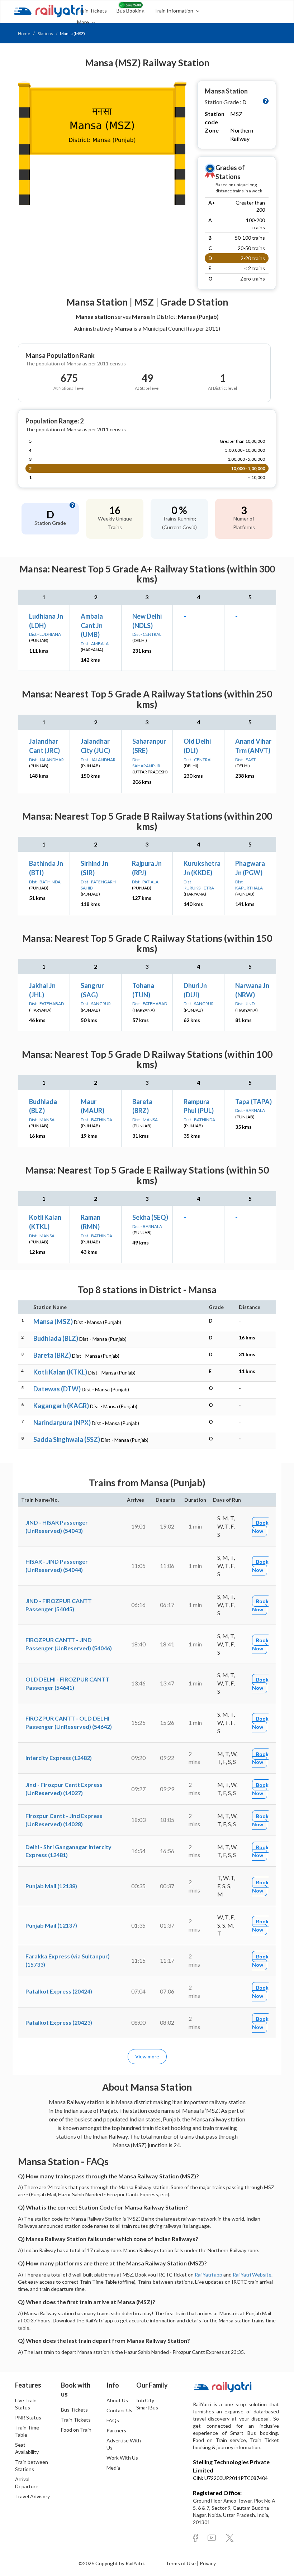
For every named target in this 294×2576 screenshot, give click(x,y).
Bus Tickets (74, 2410)
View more (147, 2056)
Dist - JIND (245, 1004)
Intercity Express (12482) (59, 1758)
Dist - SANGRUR (96, 1004)
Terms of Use (181, 2563)
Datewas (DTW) (57, 1389)
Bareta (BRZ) (52, 1355)
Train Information (174, 11)
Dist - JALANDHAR (46, 760)
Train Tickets (92, 11)
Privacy (208, 2563)
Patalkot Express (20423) (59, 2022)
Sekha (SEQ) (150, 1217)
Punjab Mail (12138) (51, 1886)
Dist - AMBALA (95, 644)
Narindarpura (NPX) (62, 1423)
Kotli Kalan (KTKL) (60, 1372)
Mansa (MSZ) (53, 1321)
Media (113, 2468)
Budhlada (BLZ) (56, 1338)
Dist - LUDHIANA (45, 634)
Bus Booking (131, 11)
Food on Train (76, 2430)
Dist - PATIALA (145, 882)
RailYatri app (208, 2275)
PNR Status (28, 2417)
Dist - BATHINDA (45, 882)
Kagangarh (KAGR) (61, 1406)
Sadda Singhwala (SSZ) (67, 1439)
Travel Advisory (32, 2496)
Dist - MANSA (42, 1120)
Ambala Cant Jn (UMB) (92, 625)
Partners (116, 2430)
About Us (117, 2400)
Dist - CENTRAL (147, 634)
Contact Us (119, 2410)
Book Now (260, 1527)
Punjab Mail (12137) (51, 1925)
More (84, 22)
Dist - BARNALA (250, 1110)
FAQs (113, 2420)
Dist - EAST (245, 760)
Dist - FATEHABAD (46, 1004)
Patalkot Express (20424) (59, 1991)
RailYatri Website (252, 2275)
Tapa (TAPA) (253, 1102)
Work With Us (122, 2458)
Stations (45, 33)
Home (24, 33)
